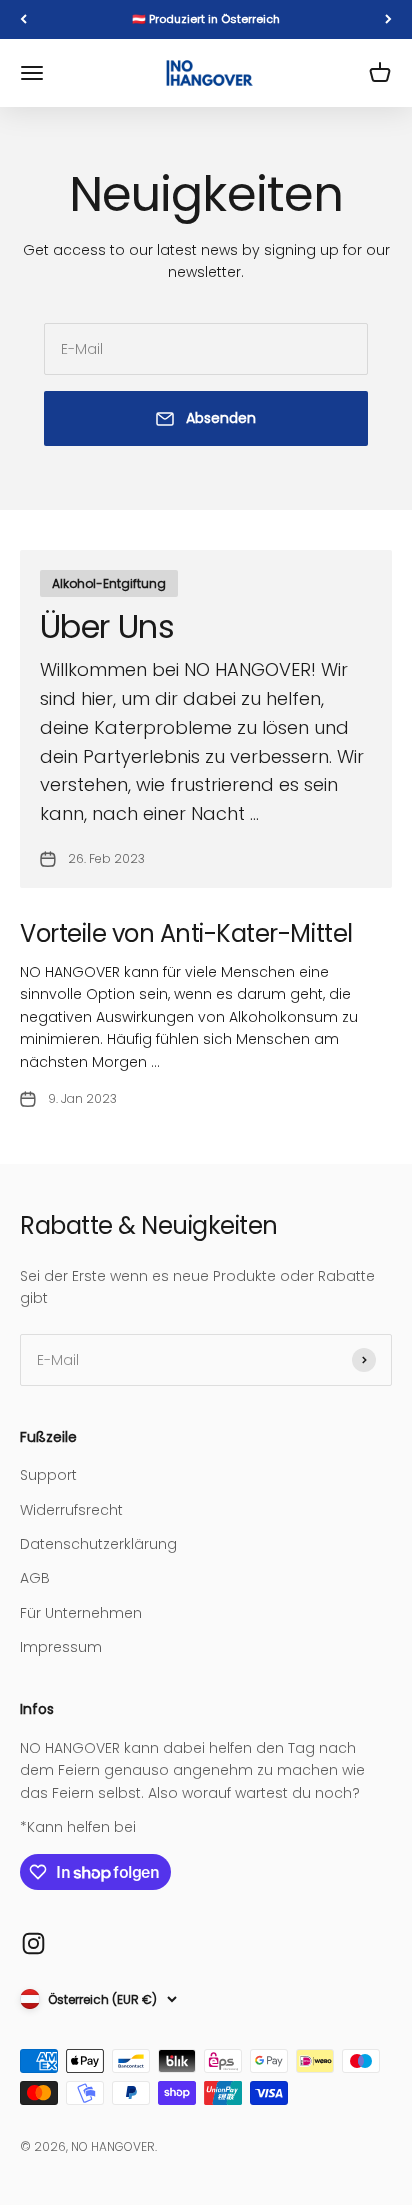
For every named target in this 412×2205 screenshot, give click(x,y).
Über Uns (107, 626)
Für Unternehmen (81, 1613)
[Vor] (388, 19)
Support (48, 1475)
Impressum (61, 1647)
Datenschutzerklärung (98, 1544)
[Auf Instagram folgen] (33, 1943)
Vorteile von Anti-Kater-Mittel (186, 933)
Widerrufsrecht (71, 1510)
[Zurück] (23, 19)
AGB (35, 1578)
